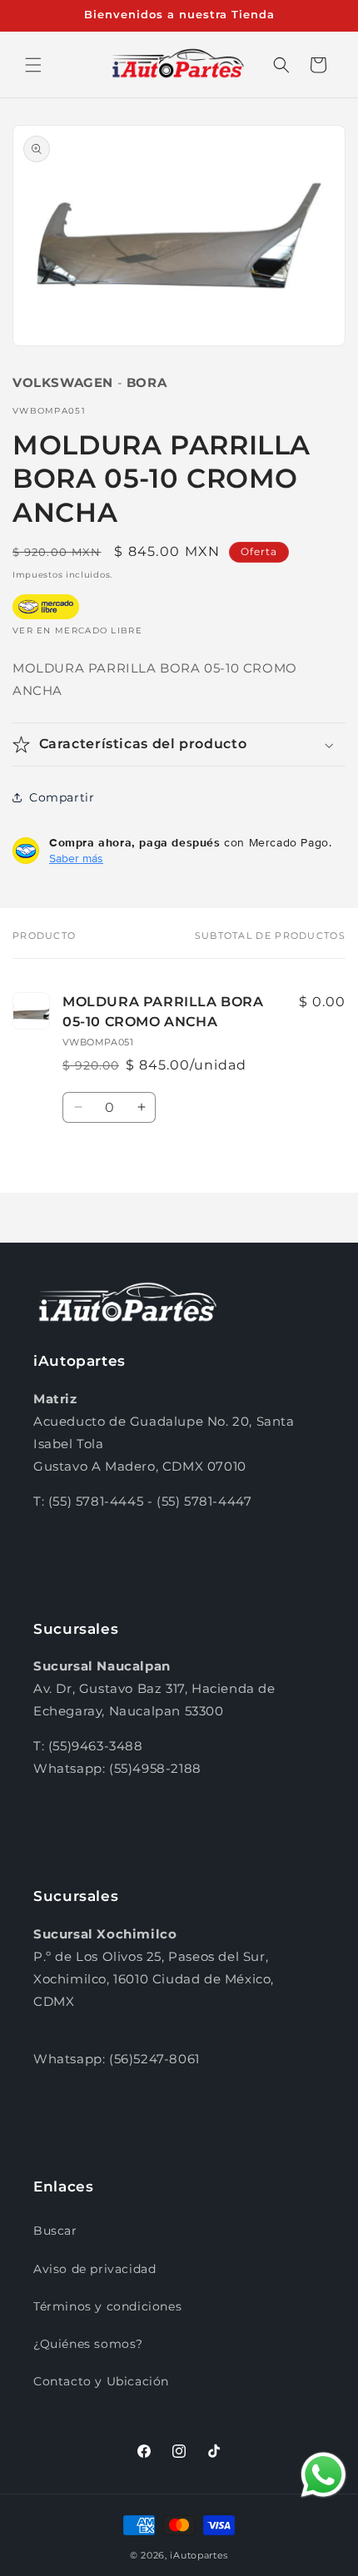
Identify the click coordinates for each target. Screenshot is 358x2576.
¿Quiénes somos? (88, 2344)
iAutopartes (199, 2555)
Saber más (76, 858)
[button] (33, 65)
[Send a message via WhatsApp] (323, 2475)
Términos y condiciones (107, 2306)
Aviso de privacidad (94, 2269)
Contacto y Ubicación (101, 2381)
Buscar (55, 2231)
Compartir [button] (62, 797)
